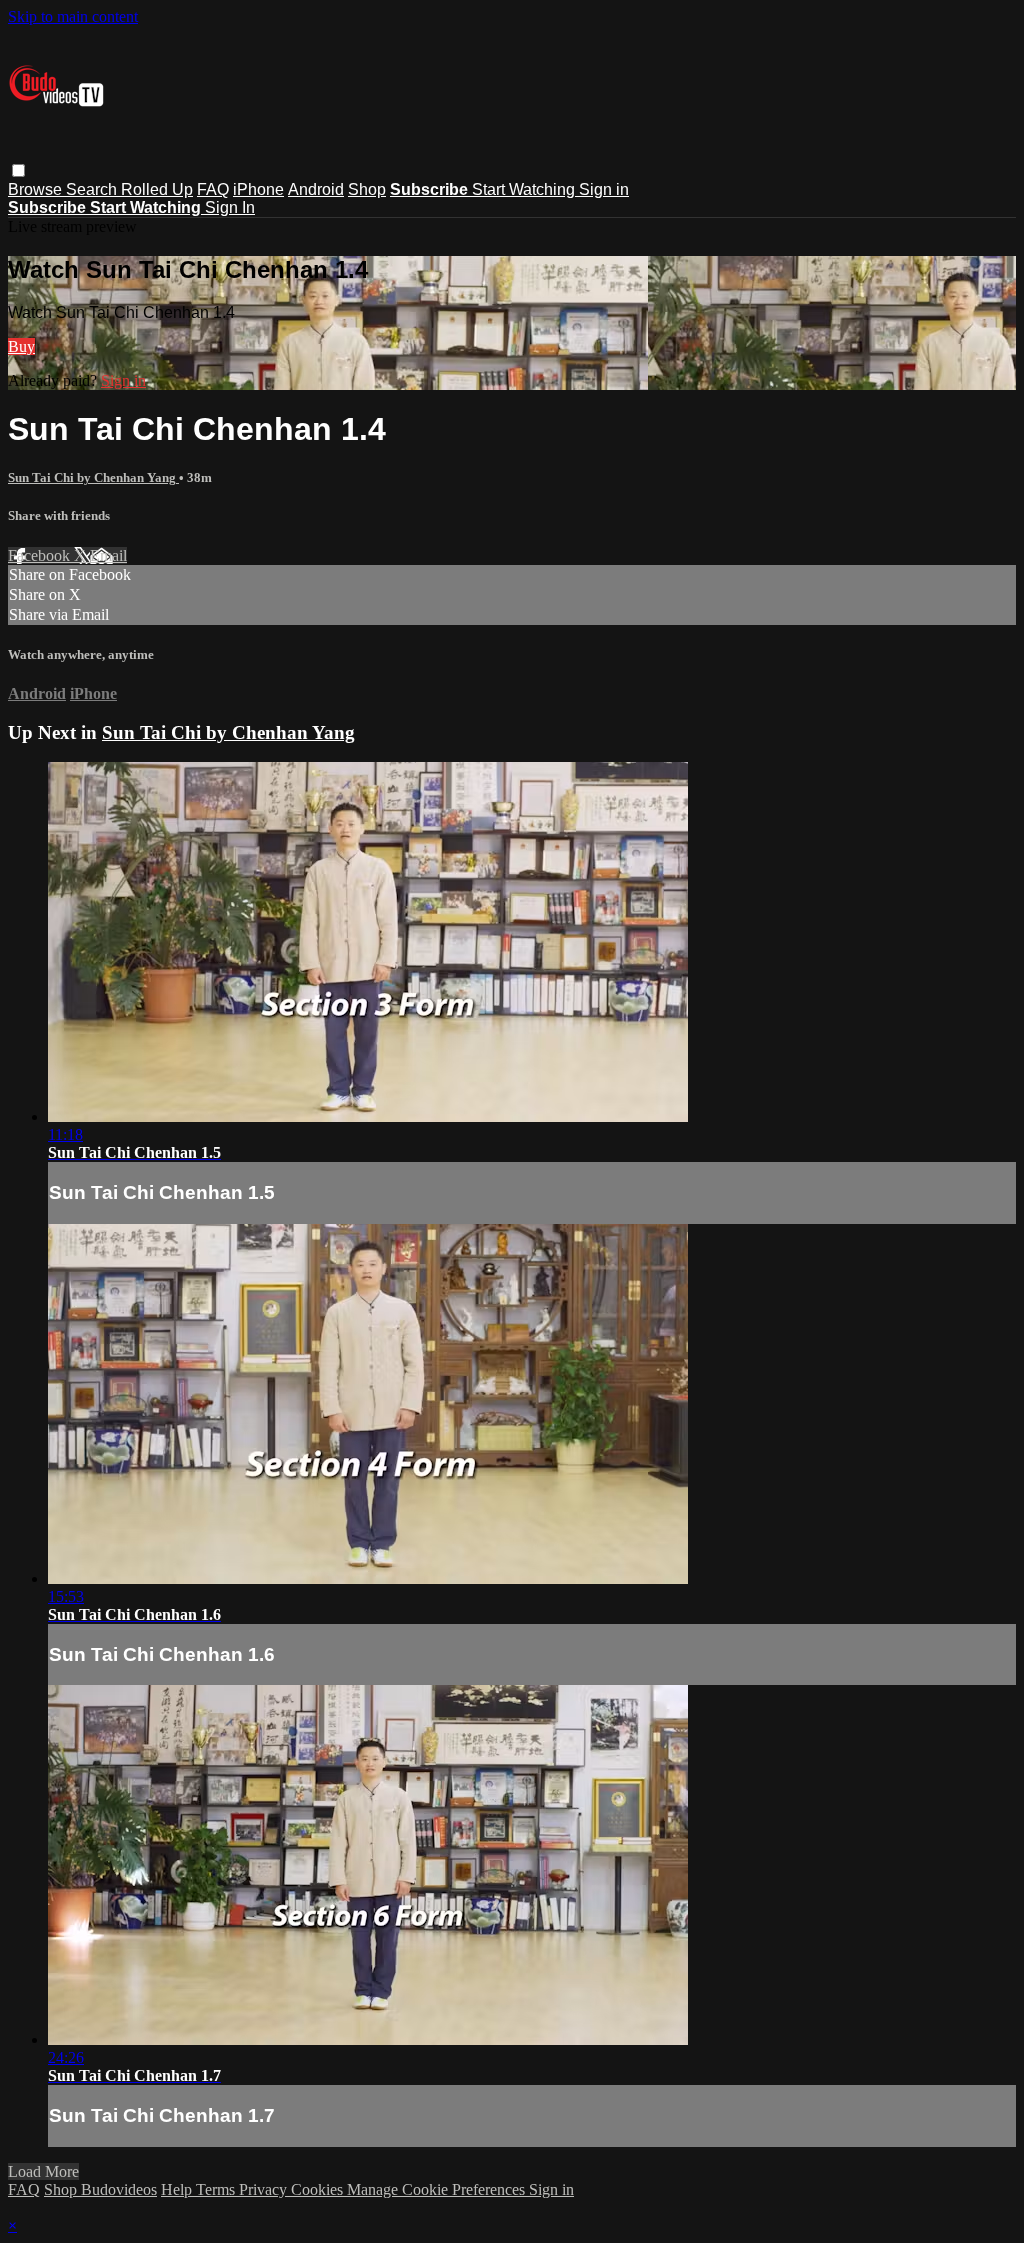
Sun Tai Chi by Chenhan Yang (93, 477)
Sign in (604, 189)
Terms (217, 2189)
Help (178, 2189)
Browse (37, 189)
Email (108, 555)
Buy (21, 346)
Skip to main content (73, 16)
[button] (18, 170)
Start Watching (525, 189)
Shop (367, 189)
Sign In (230, 207)
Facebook (41, 555)
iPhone (258, 189)
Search (93, 189)
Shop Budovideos (100, 2189)
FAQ (213, 189)
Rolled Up (157, 189)
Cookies (319, 2189)
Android (316, 189)
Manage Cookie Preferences (438, 2189)
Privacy (265, 2189)
